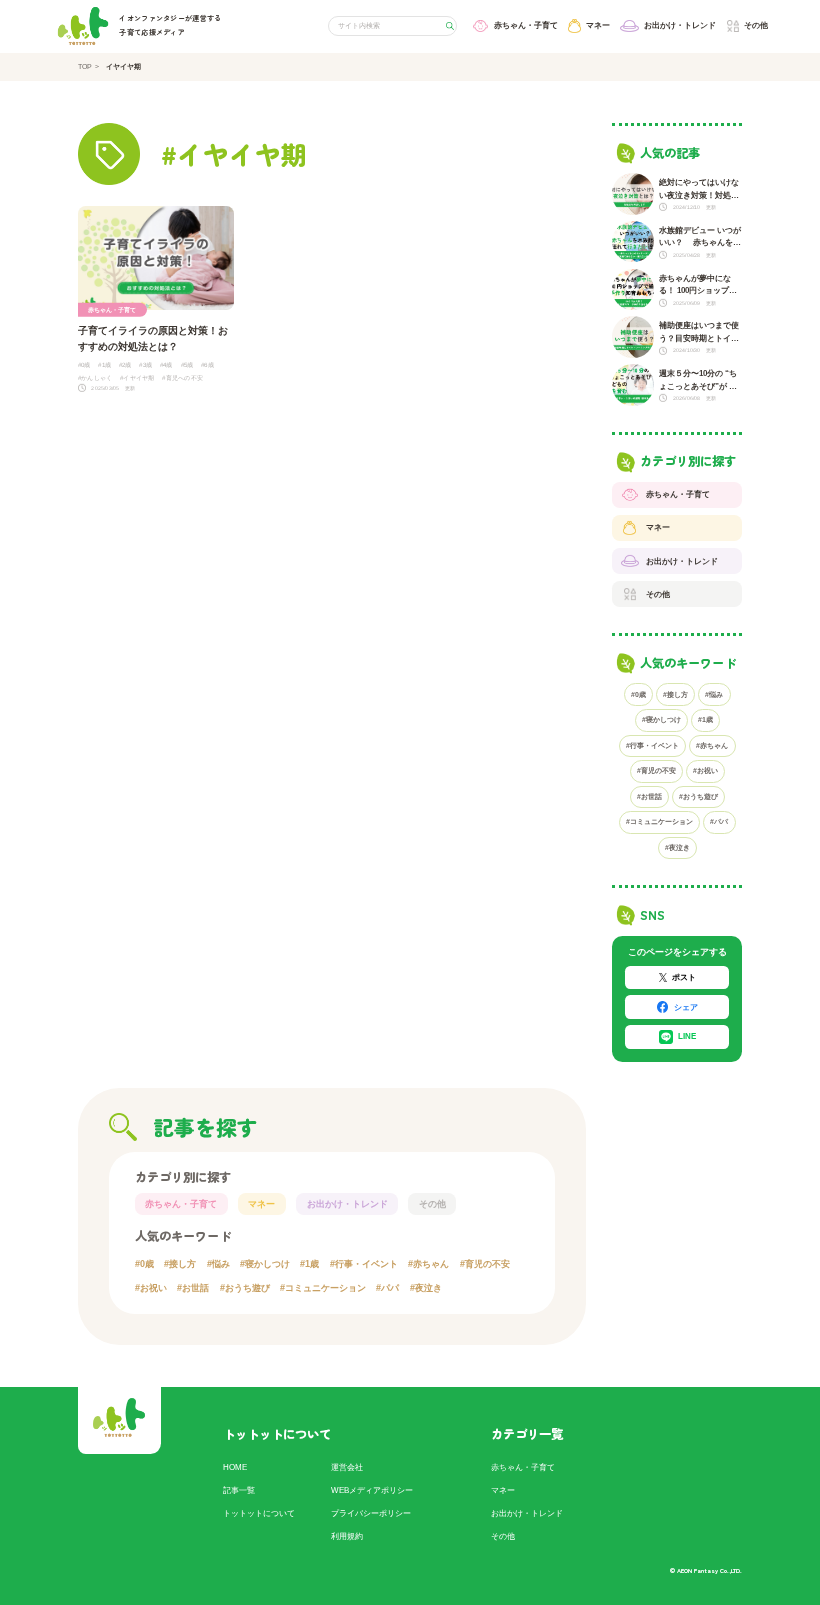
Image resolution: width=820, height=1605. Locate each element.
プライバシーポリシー (371, 1513)
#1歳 (104, 364)
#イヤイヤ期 (137, 377)
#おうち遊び (698, 796)
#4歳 (166, 364)
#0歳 (84, 364)
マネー (261, 1204)
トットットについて (259, 1513)
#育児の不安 (656, 770)
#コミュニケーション (659, 821)
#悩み (714, 694)
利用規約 (347, 1536)
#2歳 (125, 364)
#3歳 (145, 364)
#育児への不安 (182, 377)
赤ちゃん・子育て (181, 1204)
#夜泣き (677, 847)
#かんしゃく (95, 377)
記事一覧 (239, 1490)
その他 (432, 1204)
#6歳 (207, 364)
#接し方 (675, 694)
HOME (235, 1467)
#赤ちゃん (712, 745)
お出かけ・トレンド (347, 1204)
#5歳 (187, 364)
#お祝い (705, 770)
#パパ (719, 821)
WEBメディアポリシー (372, 1490)
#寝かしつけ (661, 719)
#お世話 (649, 796)
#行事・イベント (652, 745)
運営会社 (347, 1467)
